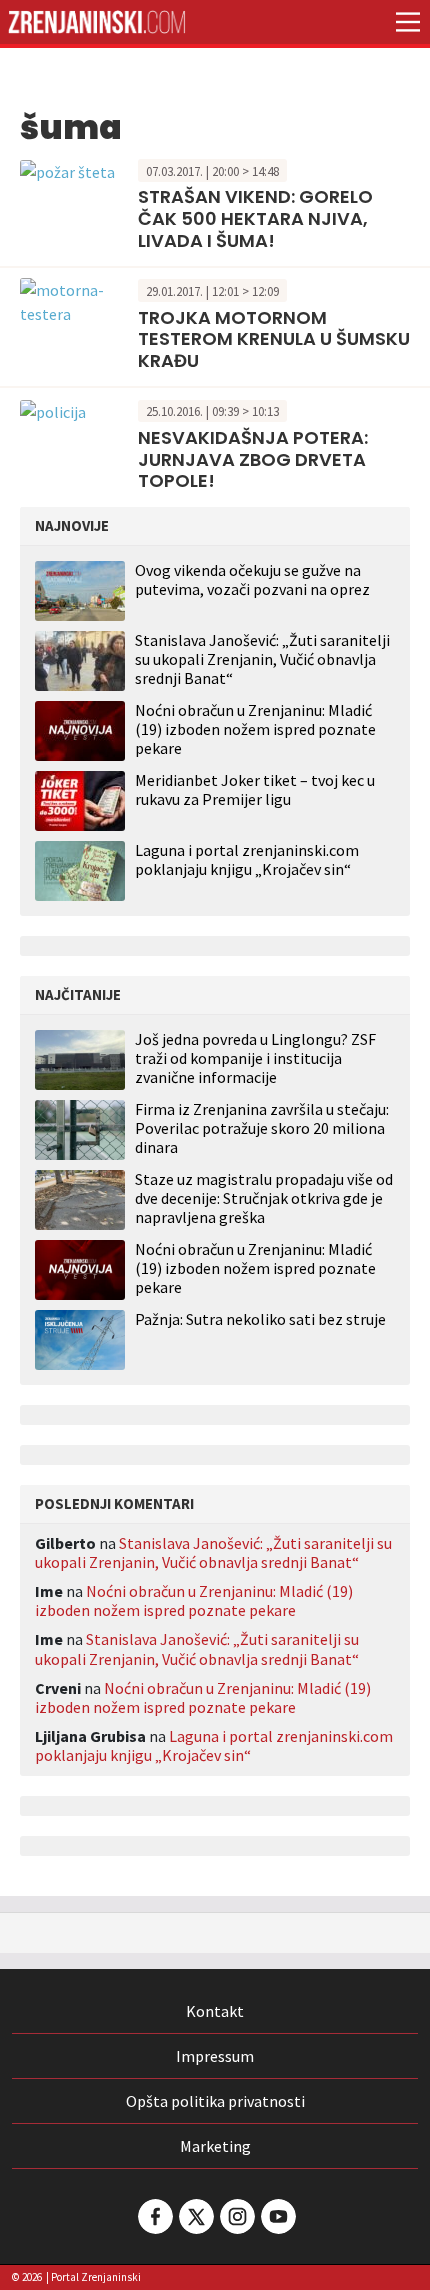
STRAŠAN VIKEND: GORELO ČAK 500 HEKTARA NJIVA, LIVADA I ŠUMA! (255, 218)
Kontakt (215, 2011)
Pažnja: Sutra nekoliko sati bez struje (260, 1319)
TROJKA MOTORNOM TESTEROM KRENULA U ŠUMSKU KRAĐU (274, 339)
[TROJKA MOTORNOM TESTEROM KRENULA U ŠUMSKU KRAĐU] (74, 300)
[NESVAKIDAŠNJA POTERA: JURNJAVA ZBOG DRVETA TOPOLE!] (53, 410)
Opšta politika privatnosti (215, 2101)
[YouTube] (277, 2216)
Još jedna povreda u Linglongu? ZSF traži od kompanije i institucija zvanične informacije (255, 1058)
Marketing (215, 2146)
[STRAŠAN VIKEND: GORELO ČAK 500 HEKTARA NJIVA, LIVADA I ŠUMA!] (67, 170)
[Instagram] (236, 2216)
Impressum (215, 2056)
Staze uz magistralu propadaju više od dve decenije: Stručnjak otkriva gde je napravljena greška (264, 1198)
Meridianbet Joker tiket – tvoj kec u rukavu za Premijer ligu (255, 789)
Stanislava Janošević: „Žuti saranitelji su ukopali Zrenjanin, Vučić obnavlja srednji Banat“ (262, 659)
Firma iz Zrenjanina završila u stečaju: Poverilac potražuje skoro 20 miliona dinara (262, 1128)
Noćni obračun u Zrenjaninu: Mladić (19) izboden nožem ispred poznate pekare (255, 729)
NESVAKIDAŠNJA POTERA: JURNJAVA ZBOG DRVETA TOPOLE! (253, 459)
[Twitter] (195, 2216)
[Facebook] (154, 2216)
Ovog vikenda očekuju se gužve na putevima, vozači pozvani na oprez (252, 579)
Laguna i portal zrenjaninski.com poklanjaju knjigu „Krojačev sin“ (247, 859)
